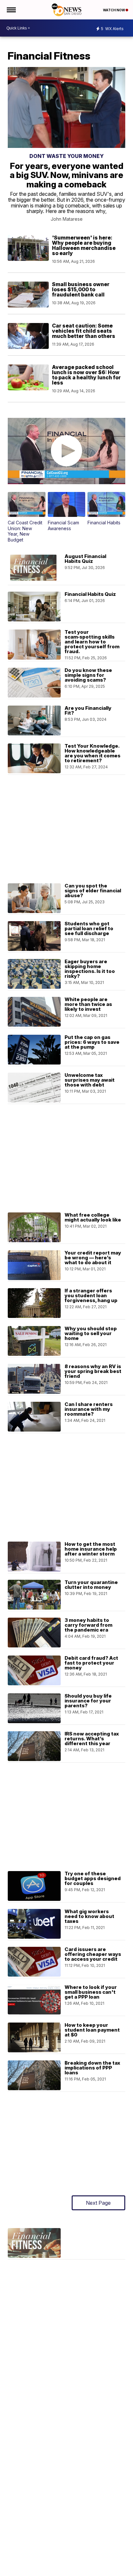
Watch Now (114, 10)
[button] (26, 517)
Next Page (98, 2203)
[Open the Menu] (11, 10)
